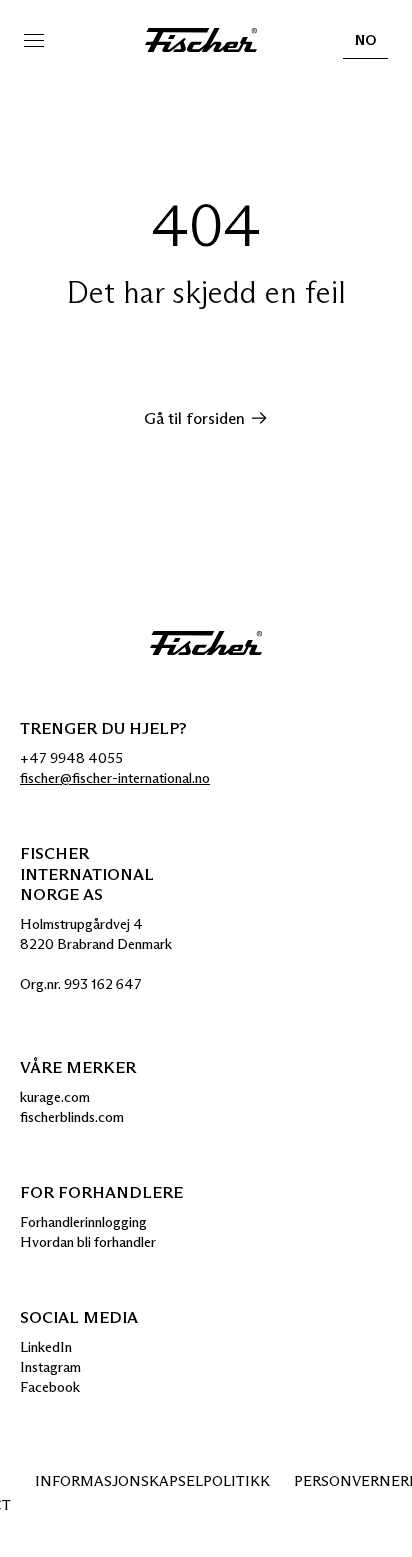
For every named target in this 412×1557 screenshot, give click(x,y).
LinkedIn (46, 1347)
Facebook (50, 1387)
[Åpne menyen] (34, 40)
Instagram (50, 1367)
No (365, 45)
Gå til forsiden (194, 418)
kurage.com (55, 1097)
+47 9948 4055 (71, 758)
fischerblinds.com (72, 1117)
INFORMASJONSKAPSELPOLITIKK (152, 1481)
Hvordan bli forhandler (88, 1242)
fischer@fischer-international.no (115, 778)
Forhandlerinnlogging (83, 1222)
